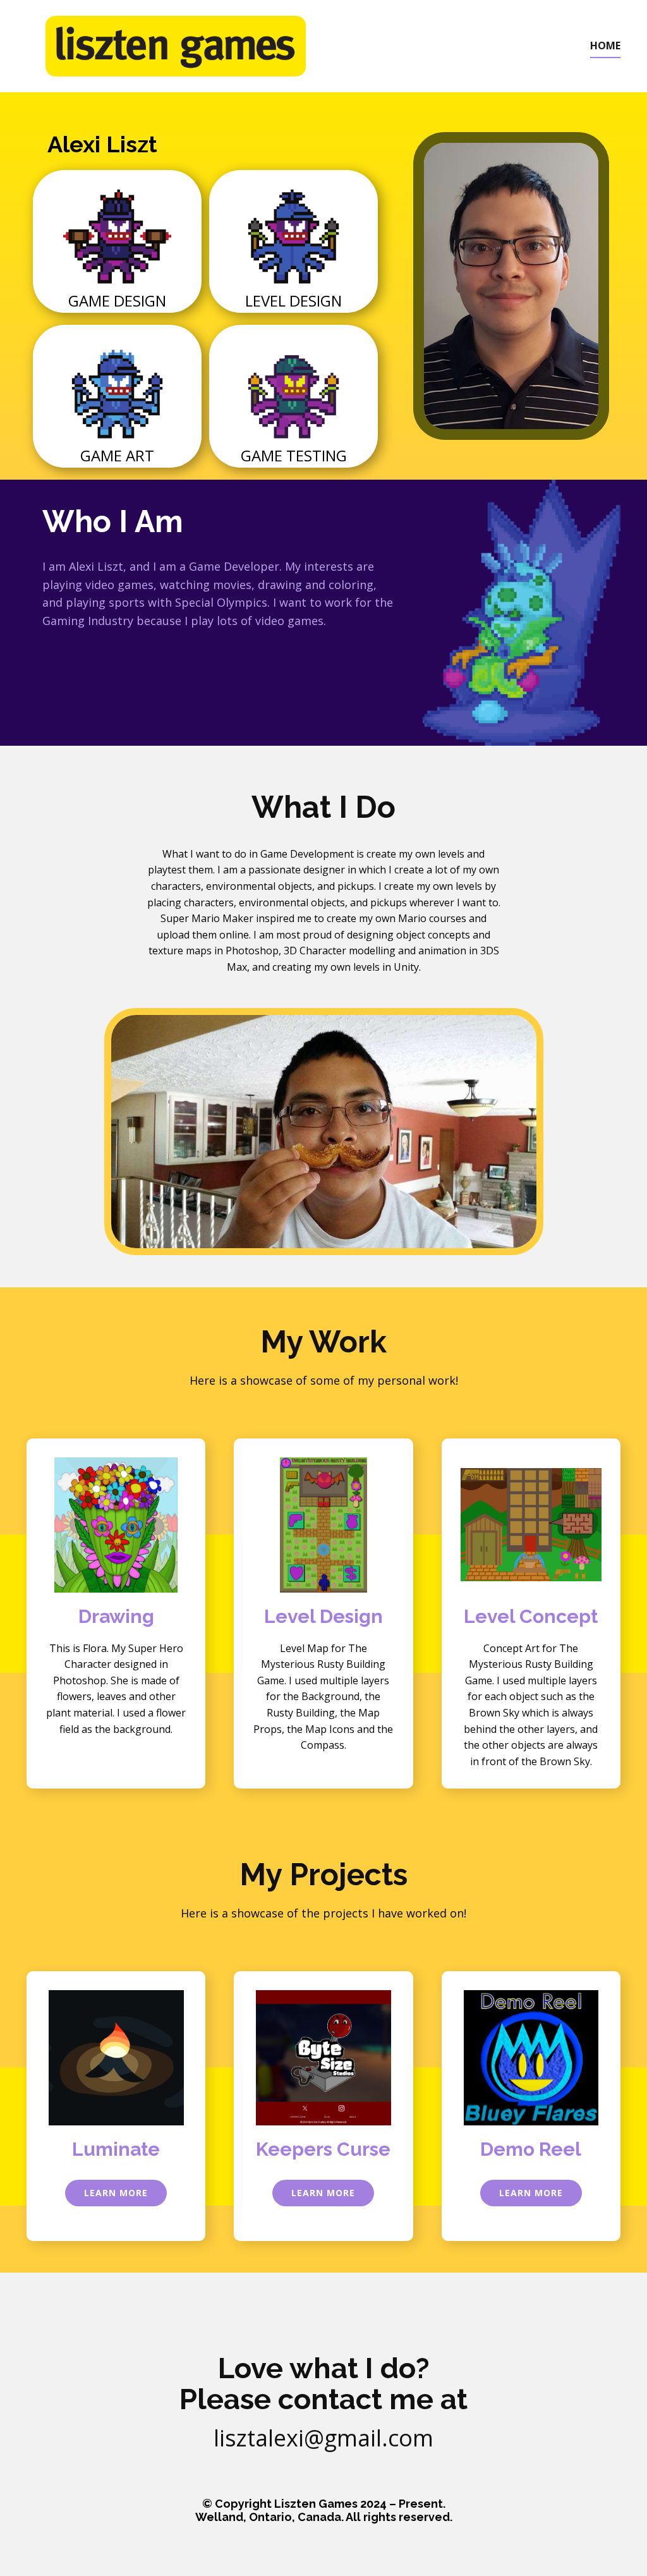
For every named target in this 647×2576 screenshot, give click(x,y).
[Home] (176, 46)
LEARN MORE (116, 2193)
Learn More (531, 2193)
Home (605, 46)
